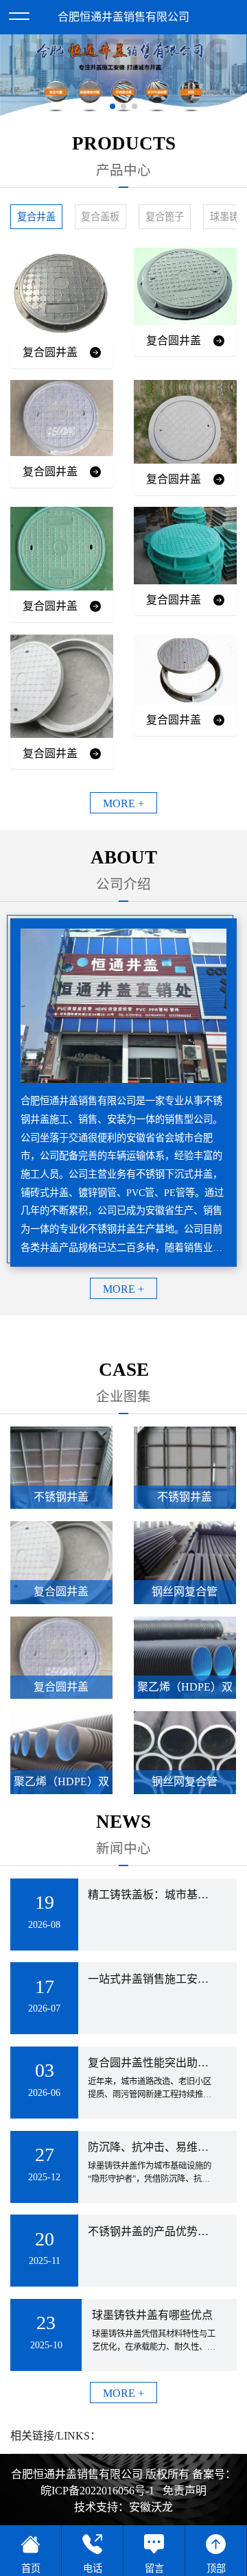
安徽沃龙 (151, 2507)
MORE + (123, 803)
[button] (113, 106)
